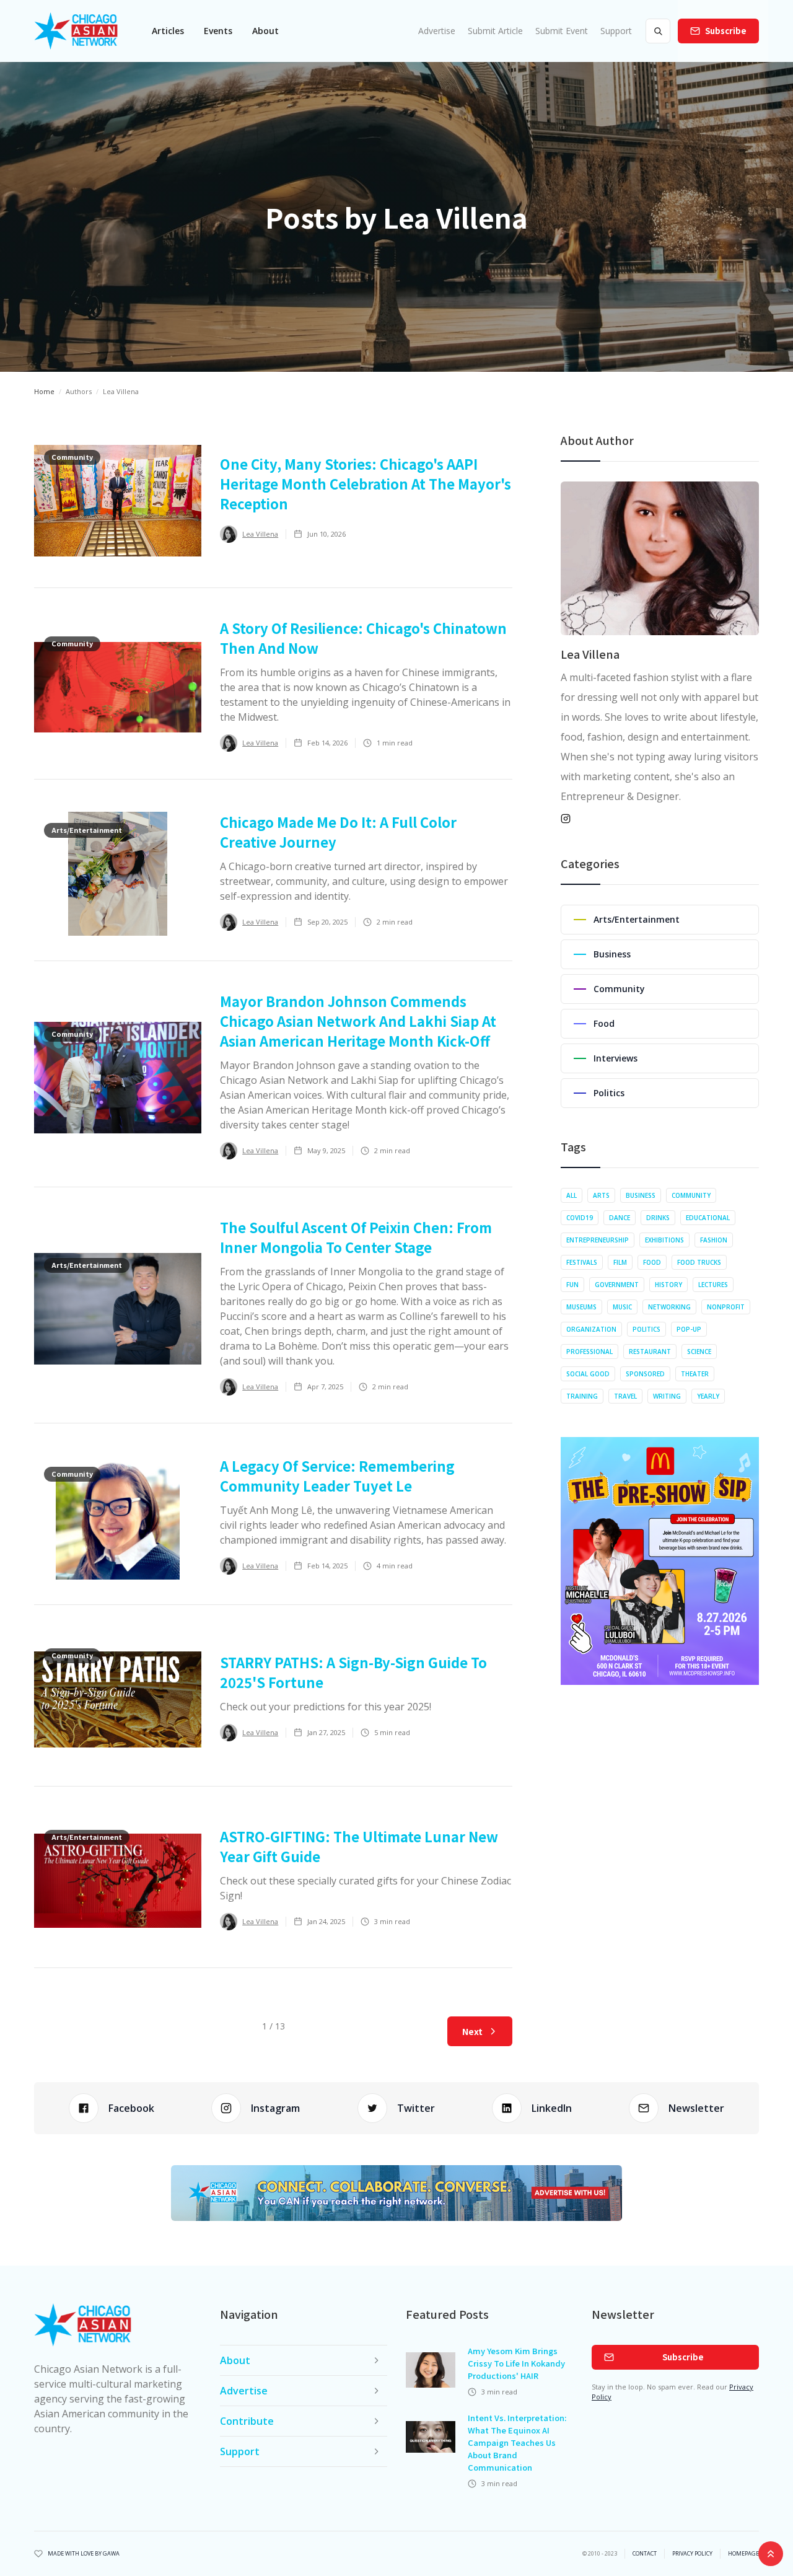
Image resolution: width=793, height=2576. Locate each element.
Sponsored (645, 1374)
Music (622, 1307)
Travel (625, 1396)
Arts (601, 1195)
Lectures (713, 1285)
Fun (572, 1285)
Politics (646, 1329)
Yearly (708, 1396)
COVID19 (580, 1218)
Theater (695, 1374)
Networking (669, 1307)
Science (699, 1352)
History (668, 1285)
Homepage (743, 2554)
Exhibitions (664, 1240)
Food (652, 1262)
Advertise (437, 31)
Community (691, 1195)
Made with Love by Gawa (84, 2554)
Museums (581, 1307)
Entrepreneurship (598, 1240)
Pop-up (689, 1329)
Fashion (714, 1240)
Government (617, 1285)
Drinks (658, 1218)
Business (641, 1195)
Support (616, 31)
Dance (620, 1218)
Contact (645, 2554)
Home (44, 391)
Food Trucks (699, 1262)
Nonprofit (726, 1307)
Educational (708, 1218)
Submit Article (495, 31)
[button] (168, 31)
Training (582, 1396)
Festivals (582, 1262)
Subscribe (726, 31)
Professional (589, 1352)
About (265, 31)
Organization (591, 1329)
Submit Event (562, 31)
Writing (667, 1396)
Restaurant (650, 1352)
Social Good (588, 1374)
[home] (76, 31)
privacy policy (692, 2554)
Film (620, 1262)
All (572, 1195)
